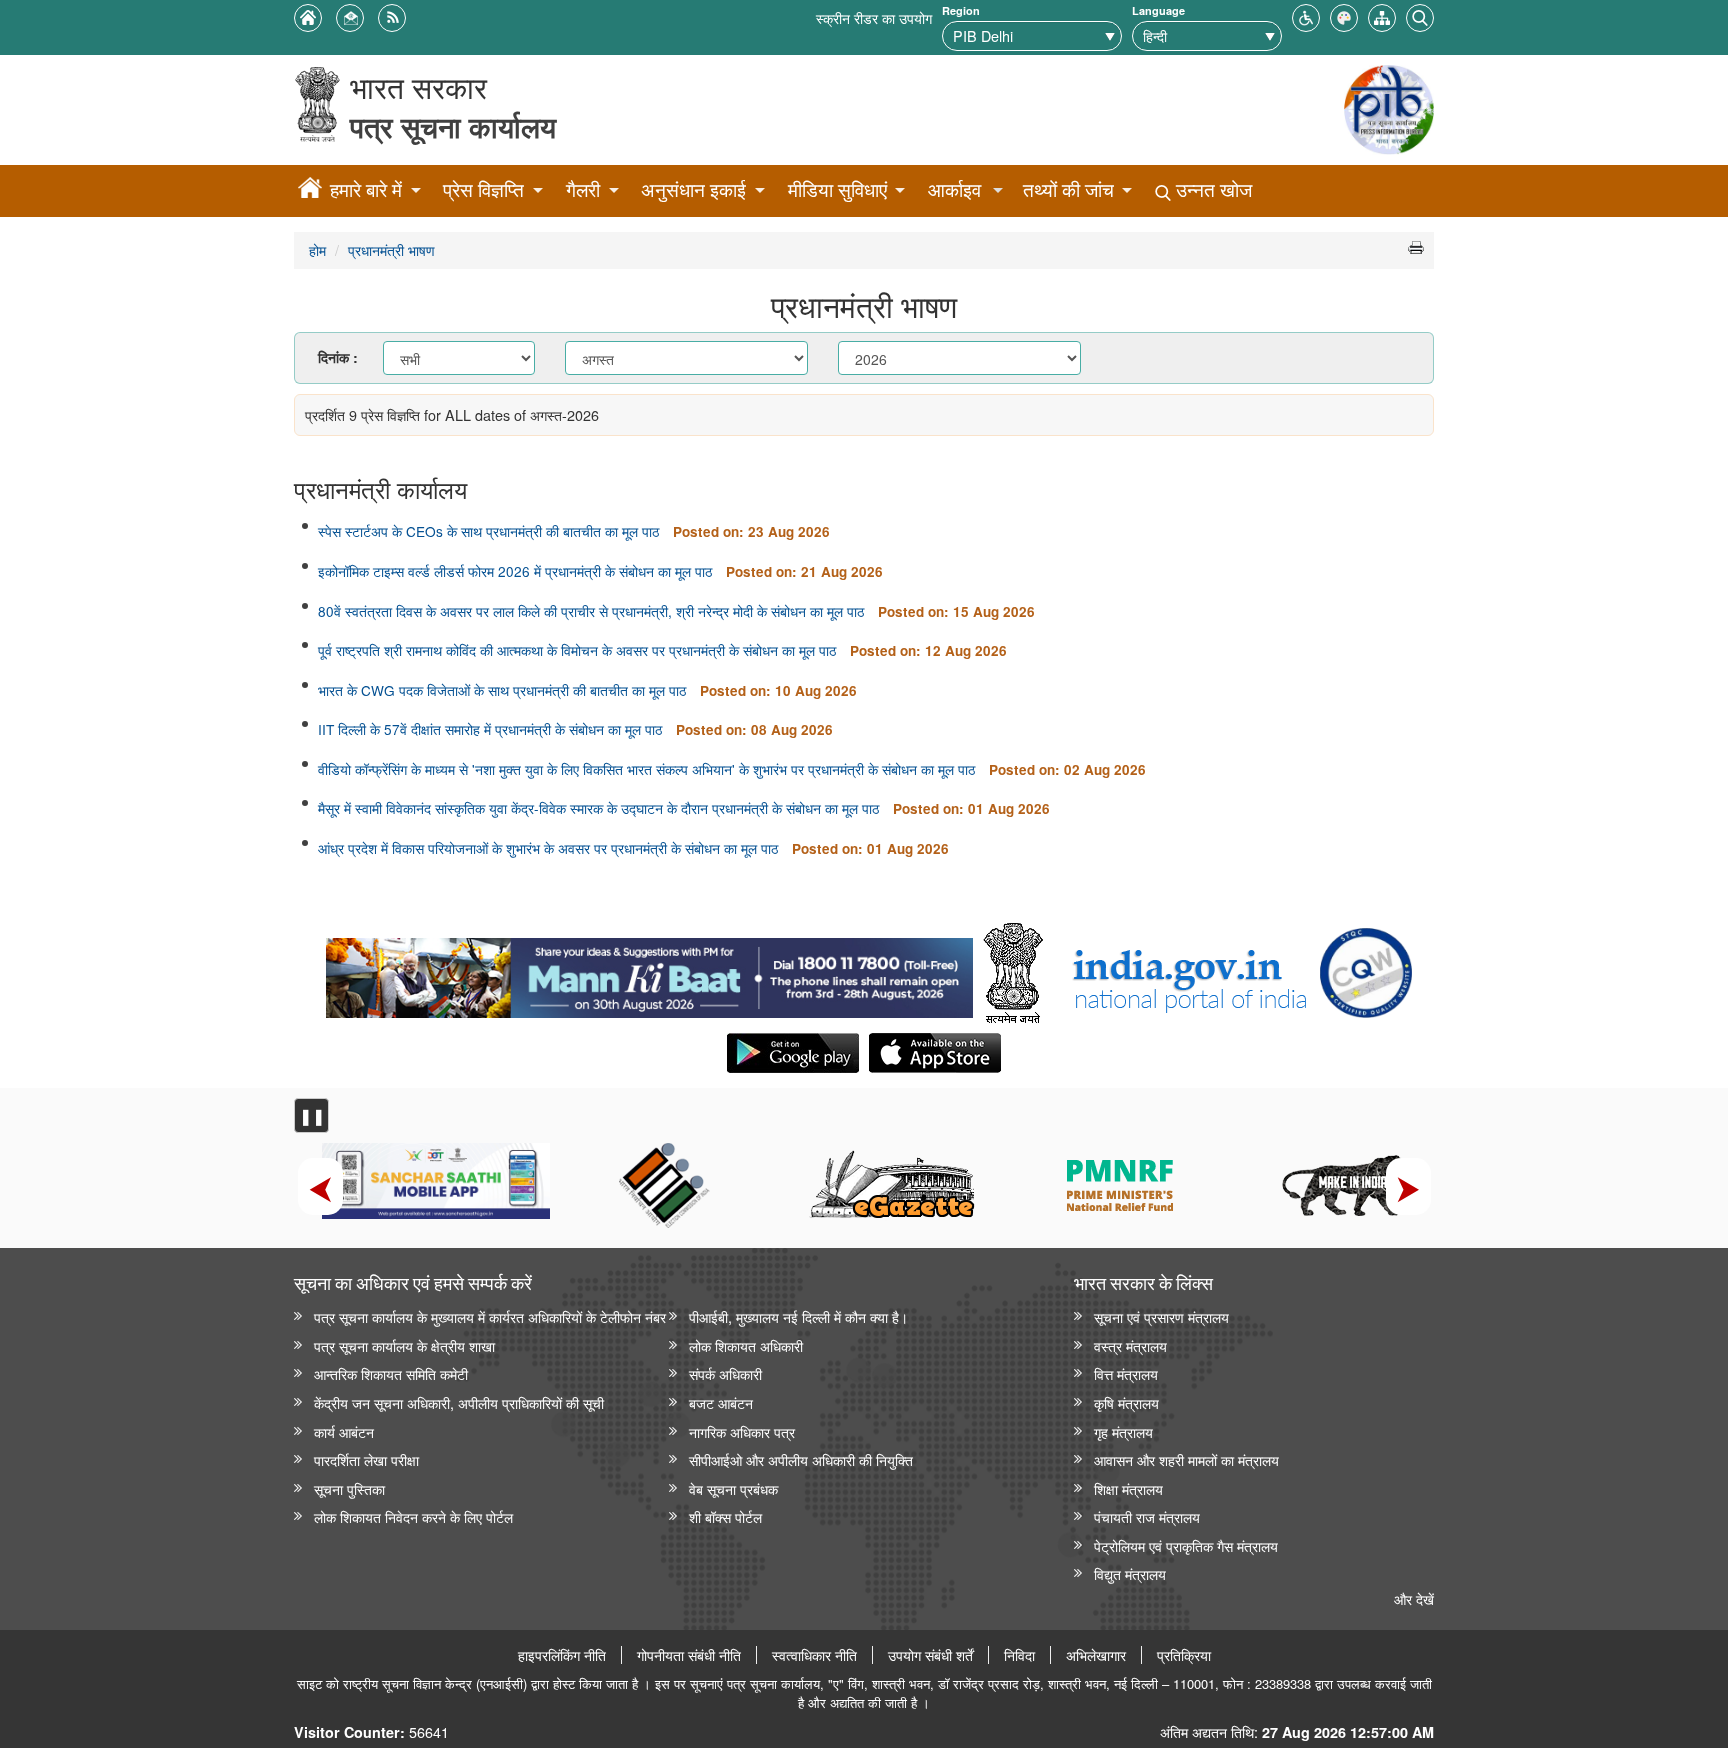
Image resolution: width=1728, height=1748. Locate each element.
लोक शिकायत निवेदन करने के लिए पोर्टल (413, 1516)
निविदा (1019, 1655)
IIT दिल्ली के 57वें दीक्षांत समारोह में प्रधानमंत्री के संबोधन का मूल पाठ (490, 729)
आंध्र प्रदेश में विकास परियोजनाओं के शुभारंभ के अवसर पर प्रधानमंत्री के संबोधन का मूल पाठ (548, 848)
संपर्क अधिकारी (725, 1373)
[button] (1306, 15)
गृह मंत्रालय (1123, 1431)
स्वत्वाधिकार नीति (814, 1655)
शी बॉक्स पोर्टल (725, 1516)
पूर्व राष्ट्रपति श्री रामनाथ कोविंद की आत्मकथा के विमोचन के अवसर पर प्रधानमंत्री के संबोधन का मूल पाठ (577, 650)
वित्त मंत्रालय (1126, 1373)
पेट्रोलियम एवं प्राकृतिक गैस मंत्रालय (1186, 1545)
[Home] (310, 191)
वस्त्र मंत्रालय (1130, 1345)
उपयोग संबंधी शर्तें (930, 1655)
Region (961, 10)
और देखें (1414, 1598)
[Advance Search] (1420, 15)
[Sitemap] (1382, 15)
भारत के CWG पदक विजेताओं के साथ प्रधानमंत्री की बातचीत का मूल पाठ (502, 690)
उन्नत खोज (1211, 189)
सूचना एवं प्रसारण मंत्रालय (1161, 1316)
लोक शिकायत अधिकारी (746, 1345)
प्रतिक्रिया (1184, 1655)
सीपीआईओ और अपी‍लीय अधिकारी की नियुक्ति (801, 1459)
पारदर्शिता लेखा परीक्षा (366, 1459)
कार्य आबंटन (344, 1431)
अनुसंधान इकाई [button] (693, 189)
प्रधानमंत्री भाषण (391, 249)
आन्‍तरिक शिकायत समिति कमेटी (391, 1373)
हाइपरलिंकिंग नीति (562, 1655)
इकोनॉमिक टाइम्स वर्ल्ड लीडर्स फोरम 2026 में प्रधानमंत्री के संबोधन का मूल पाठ (515, 571)
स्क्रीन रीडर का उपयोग (874, 17)
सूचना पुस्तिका (349, 1488)
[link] (649, 973)
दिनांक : (338, 357)
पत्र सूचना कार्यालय (453, 126)
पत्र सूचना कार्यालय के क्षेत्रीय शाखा (404, 1345)
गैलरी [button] (583, 189)
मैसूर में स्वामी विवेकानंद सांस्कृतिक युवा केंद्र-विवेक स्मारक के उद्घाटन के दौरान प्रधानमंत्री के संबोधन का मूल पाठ (598, 808)
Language (1158, 10)
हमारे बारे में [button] (366, 189)
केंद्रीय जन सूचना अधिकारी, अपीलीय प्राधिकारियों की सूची (459, 1402)
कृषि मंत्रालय (1126, 1402)
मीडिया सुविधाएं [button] (837, 189)
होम (317, 249)
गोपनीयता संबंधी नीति (689, 1655)
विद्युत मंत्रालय (1130, 1573)
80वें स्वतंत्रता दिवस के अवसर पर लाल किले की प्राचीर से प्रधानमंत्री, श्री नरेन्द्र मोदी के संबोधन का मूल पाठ (591, 611)
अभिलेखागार (1096, 1655)
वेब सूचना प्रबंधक (733, 1488)
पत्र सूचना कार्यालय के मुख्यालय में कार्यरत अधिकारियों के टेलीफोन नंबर (490, 1316)
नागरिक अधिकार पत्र (742, 1431)
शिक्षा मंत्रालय (1128, 1488)
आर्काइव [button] (954, 189)
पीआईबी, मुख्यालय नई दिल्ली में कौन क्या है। (798, 1316)
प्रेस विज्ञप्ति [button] (483, 189)
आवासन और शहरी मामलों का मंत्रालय (1186, 1459)
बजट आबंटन (721, 1402)
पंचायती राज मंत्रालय (1147, 1516)
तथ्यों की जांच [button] (1068, 189)
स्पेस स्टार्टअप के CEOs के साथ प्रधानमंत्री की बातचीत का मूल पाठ (488, 531)
